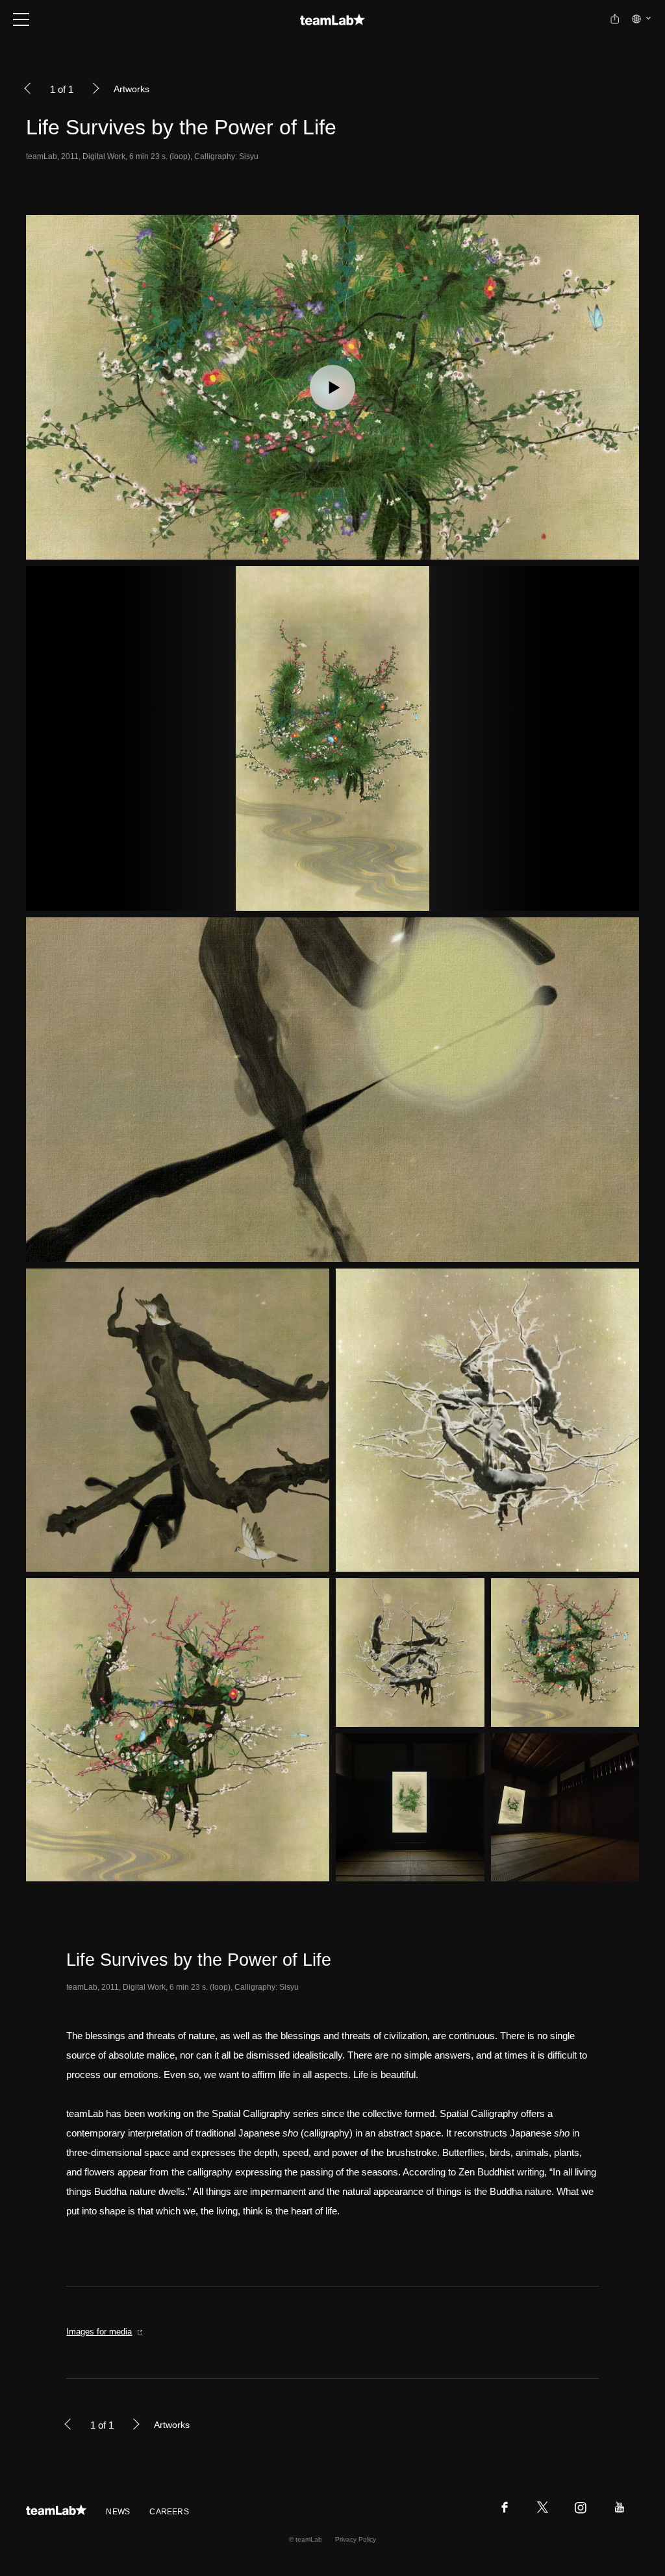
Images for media (99, 2332)
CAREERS (169, 2512)
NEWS (118, 2512)
